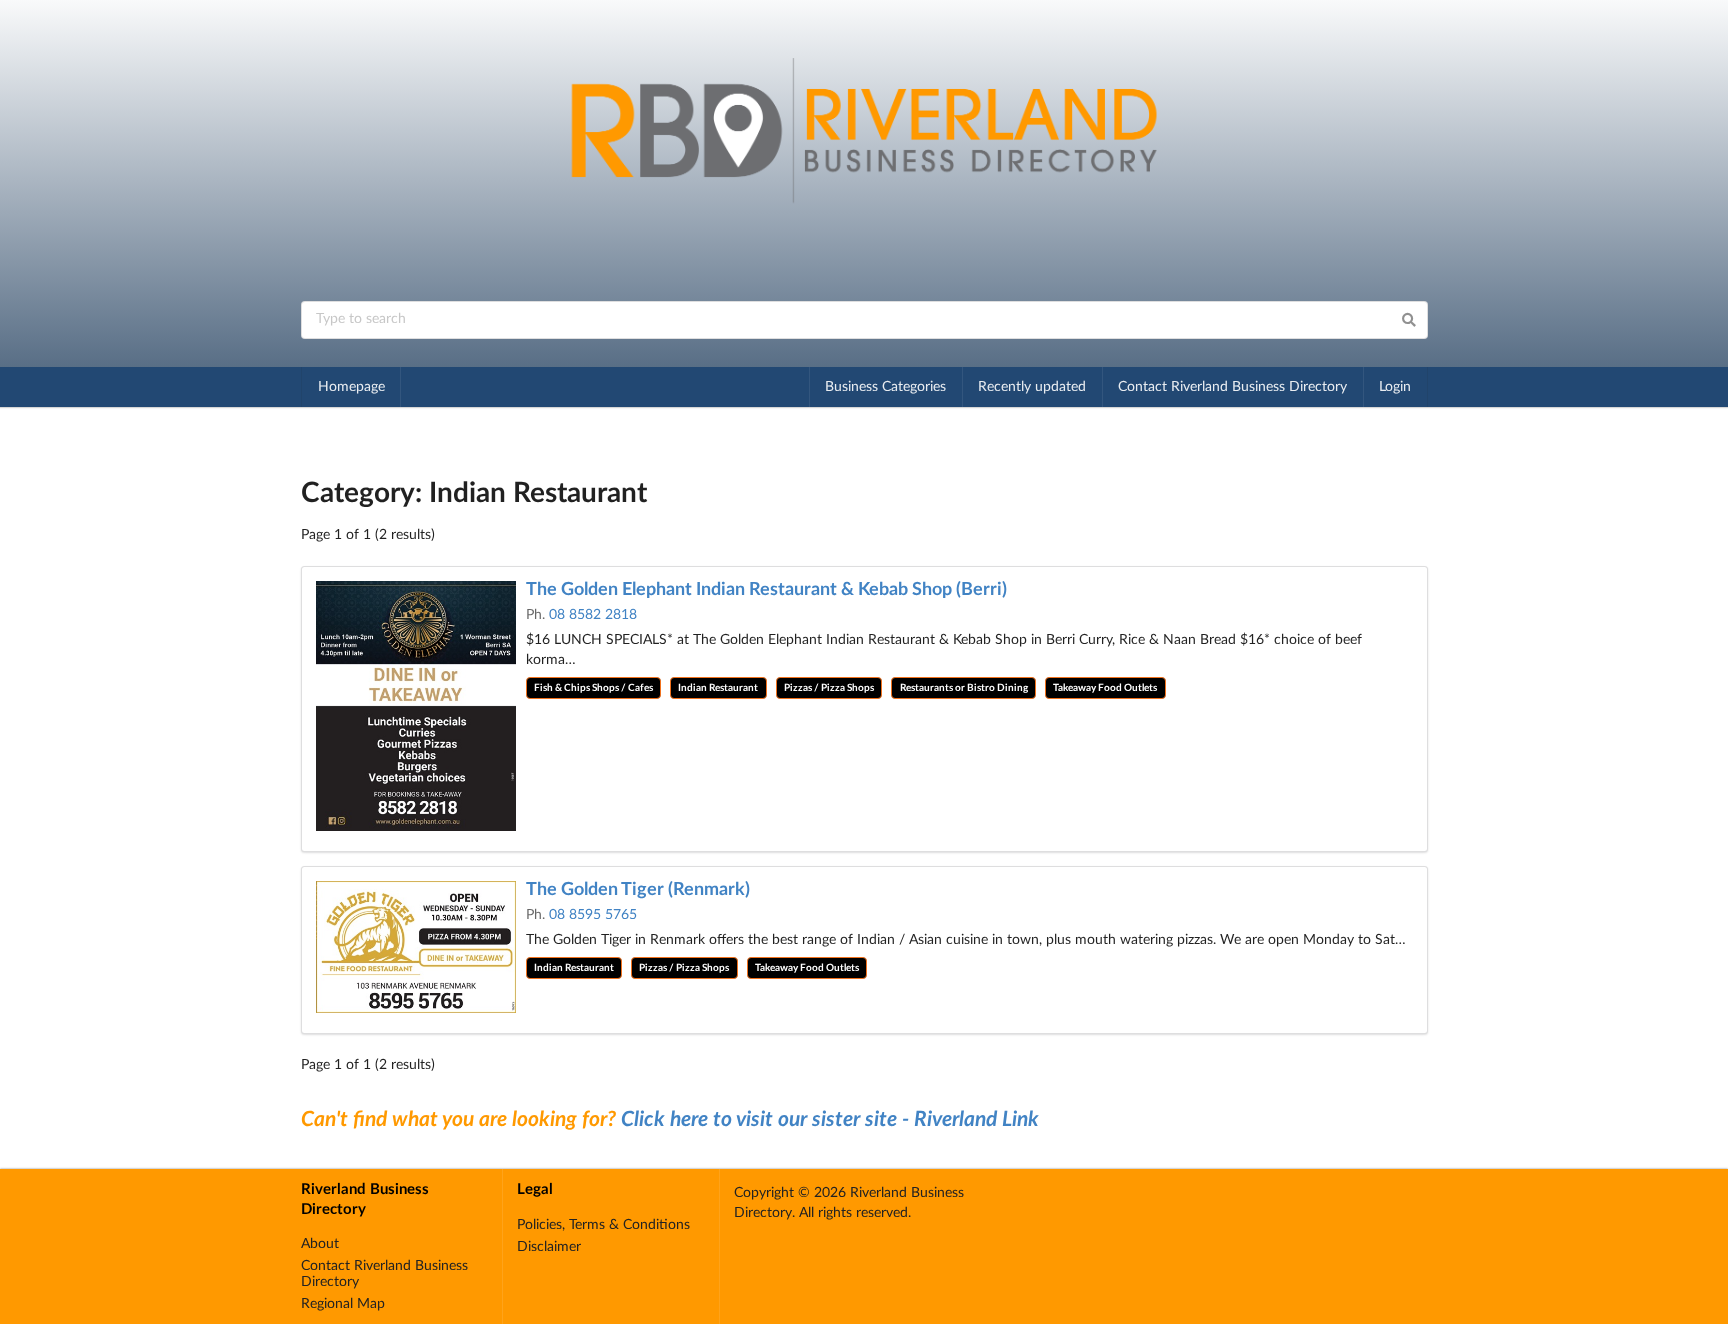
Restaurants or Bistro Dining (964, 688)
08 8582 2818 (593, 615)
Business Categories (885, 387)
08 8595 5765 (593, 915)
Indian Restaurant (718, 688)
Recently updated (1032, 387)
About (320, 1244)
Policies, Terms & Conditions (603, 1225)
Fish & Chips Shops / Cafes (593, 688)
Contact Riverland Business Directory (1232, 387)
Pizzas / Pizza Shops (829, 688)
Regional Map (343, 1304)
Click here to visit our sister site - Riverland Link (830, 1119)
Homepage (351, 387)
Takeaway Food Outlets (1105, 688)
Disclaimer (549, 1247)
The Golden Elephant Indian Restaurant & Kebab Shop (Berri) (766, 590)
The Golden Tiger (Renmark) (638, 890)
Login (1395, 387)
